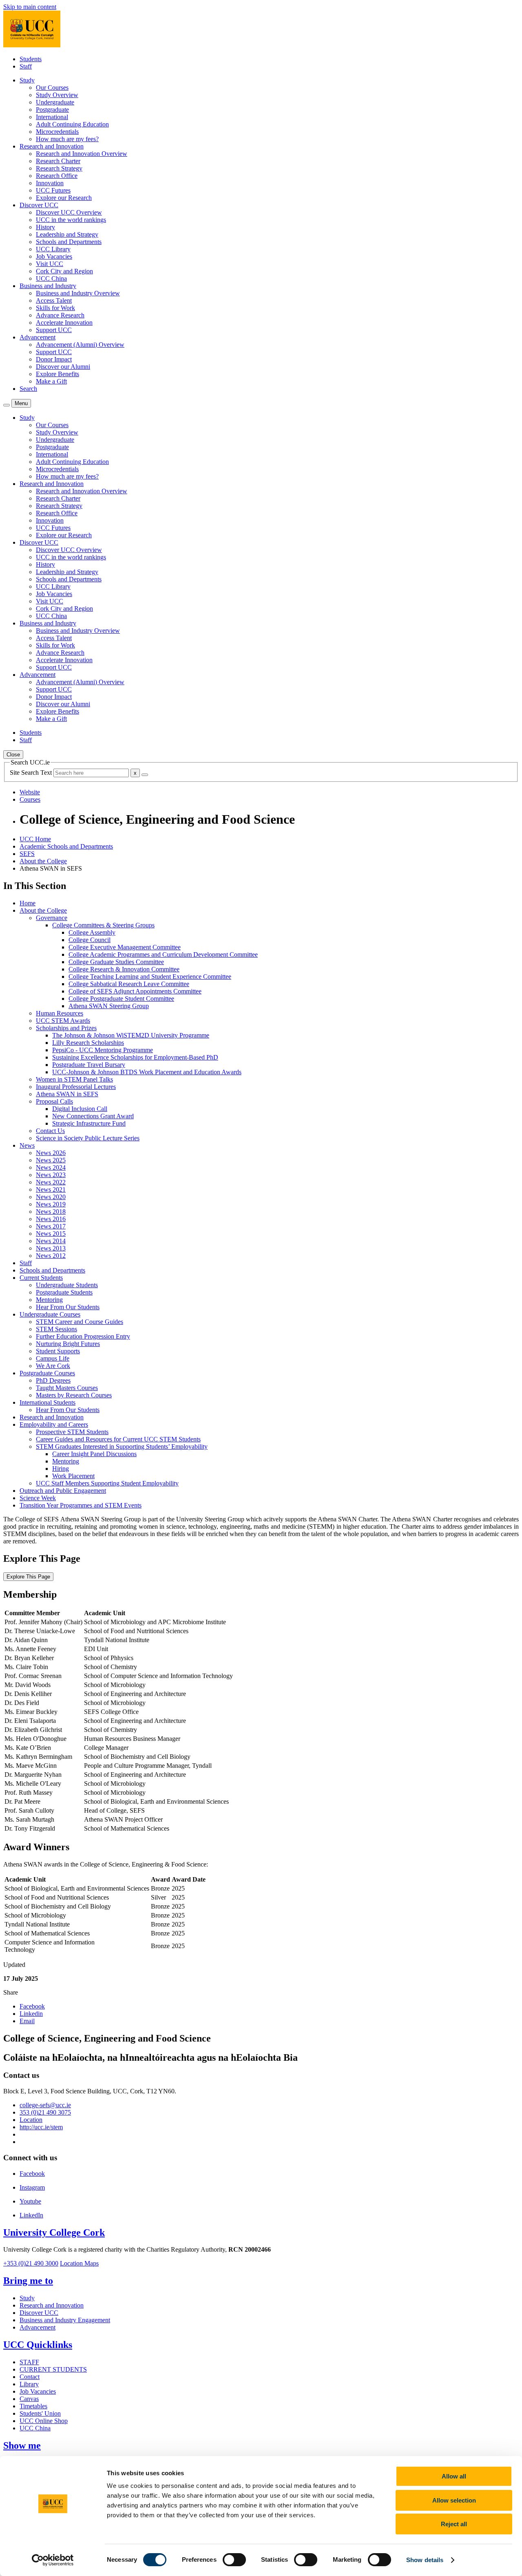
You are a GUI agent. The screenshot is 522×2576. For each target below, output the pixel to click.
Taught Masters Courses (67, 1388)
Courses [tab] (30, 799)
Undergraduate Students (67, 1285)
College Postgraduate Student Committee (121, 999)
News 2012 (51, 1256)
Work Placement (73, 1476)
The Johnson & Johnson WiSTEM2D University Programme (131, 1035)
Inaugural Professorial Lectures (76, 1087)
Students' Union (40, 2413)
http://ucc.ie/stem (41, 2127)
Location (31, 2120)
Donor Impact (54, 359)
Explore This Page (28, 1577)
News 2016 (51, 1219)
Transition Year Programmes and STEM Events (81, 1505)
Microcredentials (57, 132)
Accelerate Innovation (64, 323)
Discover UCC (39, 2313)
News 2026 (51, 1153)
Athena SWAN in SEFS (67, 1094)
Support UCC (54, 330)
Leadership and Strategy (67, 234)
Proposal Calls (54, 1101)
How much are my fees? (67, 139)
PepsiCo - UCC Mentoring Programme (103, 1050)
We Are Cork (53, 1366)
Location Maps (79, 2263)
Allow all (454, 2476)
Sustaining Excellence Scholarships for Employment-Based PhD (135, 1057)
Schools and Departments (69, 242)
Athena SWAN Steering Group (109, 1006)
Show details (425, 2560)
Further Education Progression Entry (83, 1336)
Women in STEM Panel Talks (74, 1079)
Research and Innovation (52, 1417)
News (27, 1145)
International (52, 117)
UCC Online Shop (44, 2421)
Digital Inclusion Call (80, 1109)
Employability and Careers (54, 1424)
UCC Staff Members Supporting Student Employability (107, 1483)
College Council (90, 940)
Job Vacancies (54, 256)
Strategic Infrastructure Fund (89, 1123)
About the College (43, 861)
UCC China (51, 278)
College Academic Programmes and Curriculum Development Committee (163, 954)
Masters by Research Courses (74, 1395)
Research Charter (58, 161)
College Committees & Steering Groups (103, 925)
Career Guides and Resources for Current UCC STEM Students (118, 1439)
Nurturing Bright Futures (68, 1344)
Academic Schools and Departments (66, 846)
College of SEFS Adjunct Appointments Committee (135, 991)
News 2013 (51, 1248)
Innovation (50, 183)
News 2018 (51, 1212)
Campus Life (53, 1358)
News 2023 (51, 1175)
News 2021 (51, 1189)
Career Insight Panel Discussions (94, 1454)
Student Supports (58, 1351)
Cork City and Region (64, 271)
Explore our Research (64, 198)
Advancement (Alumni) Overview (80, 345)
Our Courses (52, 88)
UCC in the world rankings (71, 220)
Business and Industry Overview (78, 293)
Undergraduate (55, 102)
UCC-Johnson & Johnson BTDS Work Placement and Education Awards (147, 1072)
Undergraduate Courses (50, 1314)
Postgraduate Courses (47, 1373)
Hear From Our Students (68, 1307)
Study (27, 2298)
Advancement (38, 2327)
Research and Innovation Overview (82, 154)
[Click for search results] (145, 775)
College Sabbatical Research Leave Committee (129, 984)
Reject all (454, 2524)
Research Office (57, 176)
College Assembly (92, 932)
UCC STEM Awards (63, 1021)
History (45, 227)
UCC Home (35, 839)
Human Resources (60, 1013)
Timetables (33, 2406)
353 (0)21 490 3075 (45, 2112)
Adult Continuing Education (72, 124)
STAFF (29, 2362)
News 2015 (51, 1234)
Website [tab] (30, 792)
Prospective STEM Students (72, 1432)
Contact (30, 2377)
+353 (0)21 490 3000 (31, 2263)
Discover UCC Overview (69, 212)
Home (28, 903)
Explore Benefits (58, 374)
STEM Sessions (56, 1329)
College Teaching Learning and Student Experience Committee (150, 977)
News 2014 (51, 1241)
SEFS (27, 854)
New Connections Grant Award (93, 1116)
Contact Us (50, 1131)
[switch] (234, 2560)
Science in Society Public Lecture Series (88, 1138)
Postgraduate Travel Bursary (89, 1065)
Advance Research (60, 315)
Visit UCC (50, 264)
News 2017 (51, 1226)
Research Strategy (59, 168)
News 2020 (51, 1197)
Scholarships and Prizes (66, 1028)
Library (29, 2384)
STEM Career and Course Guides (80, 1322)
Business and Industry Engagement (65, 2320)
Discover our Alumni (63, 367)
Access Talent (54, 300)
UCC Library (53, 249)
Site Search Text (32, 773)
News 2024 (51, 1167)
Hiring (61, 1469)
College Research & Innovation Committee (124, 969)
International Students (48, 1402)
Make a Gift (51, 381)
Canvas (29, 2399)
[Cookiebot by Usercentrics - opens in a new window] (53, 2560)
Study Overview (57, 95)
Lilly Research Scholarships (88, 1043)
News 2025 (51, 1160)
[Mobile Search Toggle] (7, 405)
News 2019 (51, 1204)
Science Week (38, 1498)
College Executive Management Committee (125, 947)
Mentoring (49, 1300)
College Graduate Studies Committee (116, 962)
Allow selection (454, 2500)
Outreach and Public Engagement (63, 1491)
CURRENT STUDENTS (53, 2369)
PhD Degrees (53, 1380)
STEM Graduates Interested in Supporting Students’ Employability (122, 1447)
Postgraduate (52, 110)
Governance (52, 918)
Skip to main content (30, 7)
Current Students (41, 1278)
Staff (26, 66)
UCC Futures (53, 190)
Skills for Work (55, 308)
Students (31, 59)
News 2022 (51, 1182)
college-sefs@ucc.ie (45, 2105)
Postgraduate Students (64, 1292)
